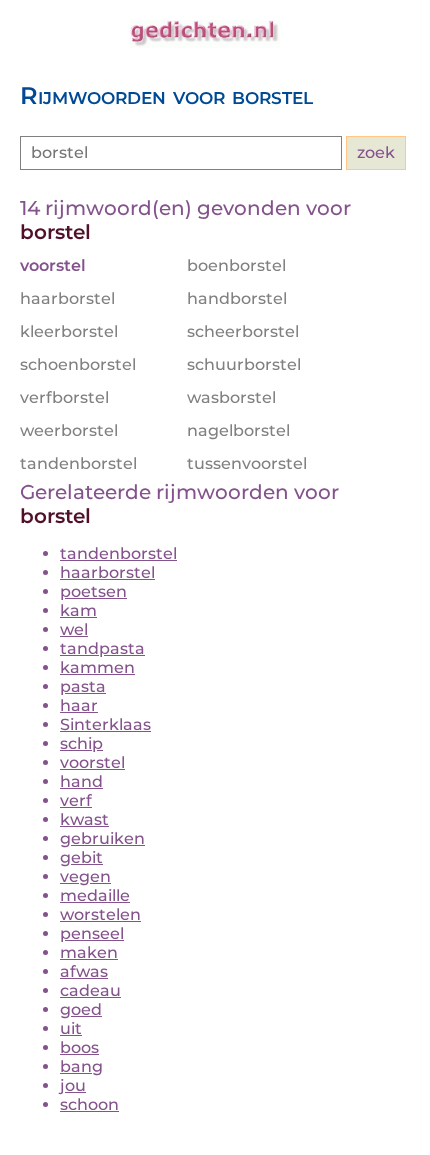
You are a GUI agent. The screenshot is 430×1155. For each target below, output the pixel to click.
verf (76, 800)
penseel (92, 933)
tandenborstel (118, 553)
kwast (84, 819)
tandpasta (102, 648)
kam (78, 610)
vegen (85, 876)
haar (79, 705)
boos (79, 1047)
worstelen (100, 914)
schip (81, 743)
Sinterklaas (105, 724)
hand (81, 781)
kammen (97, 667)
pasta (83, 686)
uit (71, 1028)
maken (89, 952)
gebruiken (102, 838)
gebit (81, 857)
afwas (84, 971)
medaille (95, 895)
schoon (89, 1104)
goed (81, 1009)
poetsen (93, 591)
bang (81, 1066)
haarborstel (107, 572)
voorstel (92, 762)
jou (73, 1085)
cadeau (90, 990)
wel (74, 629)
